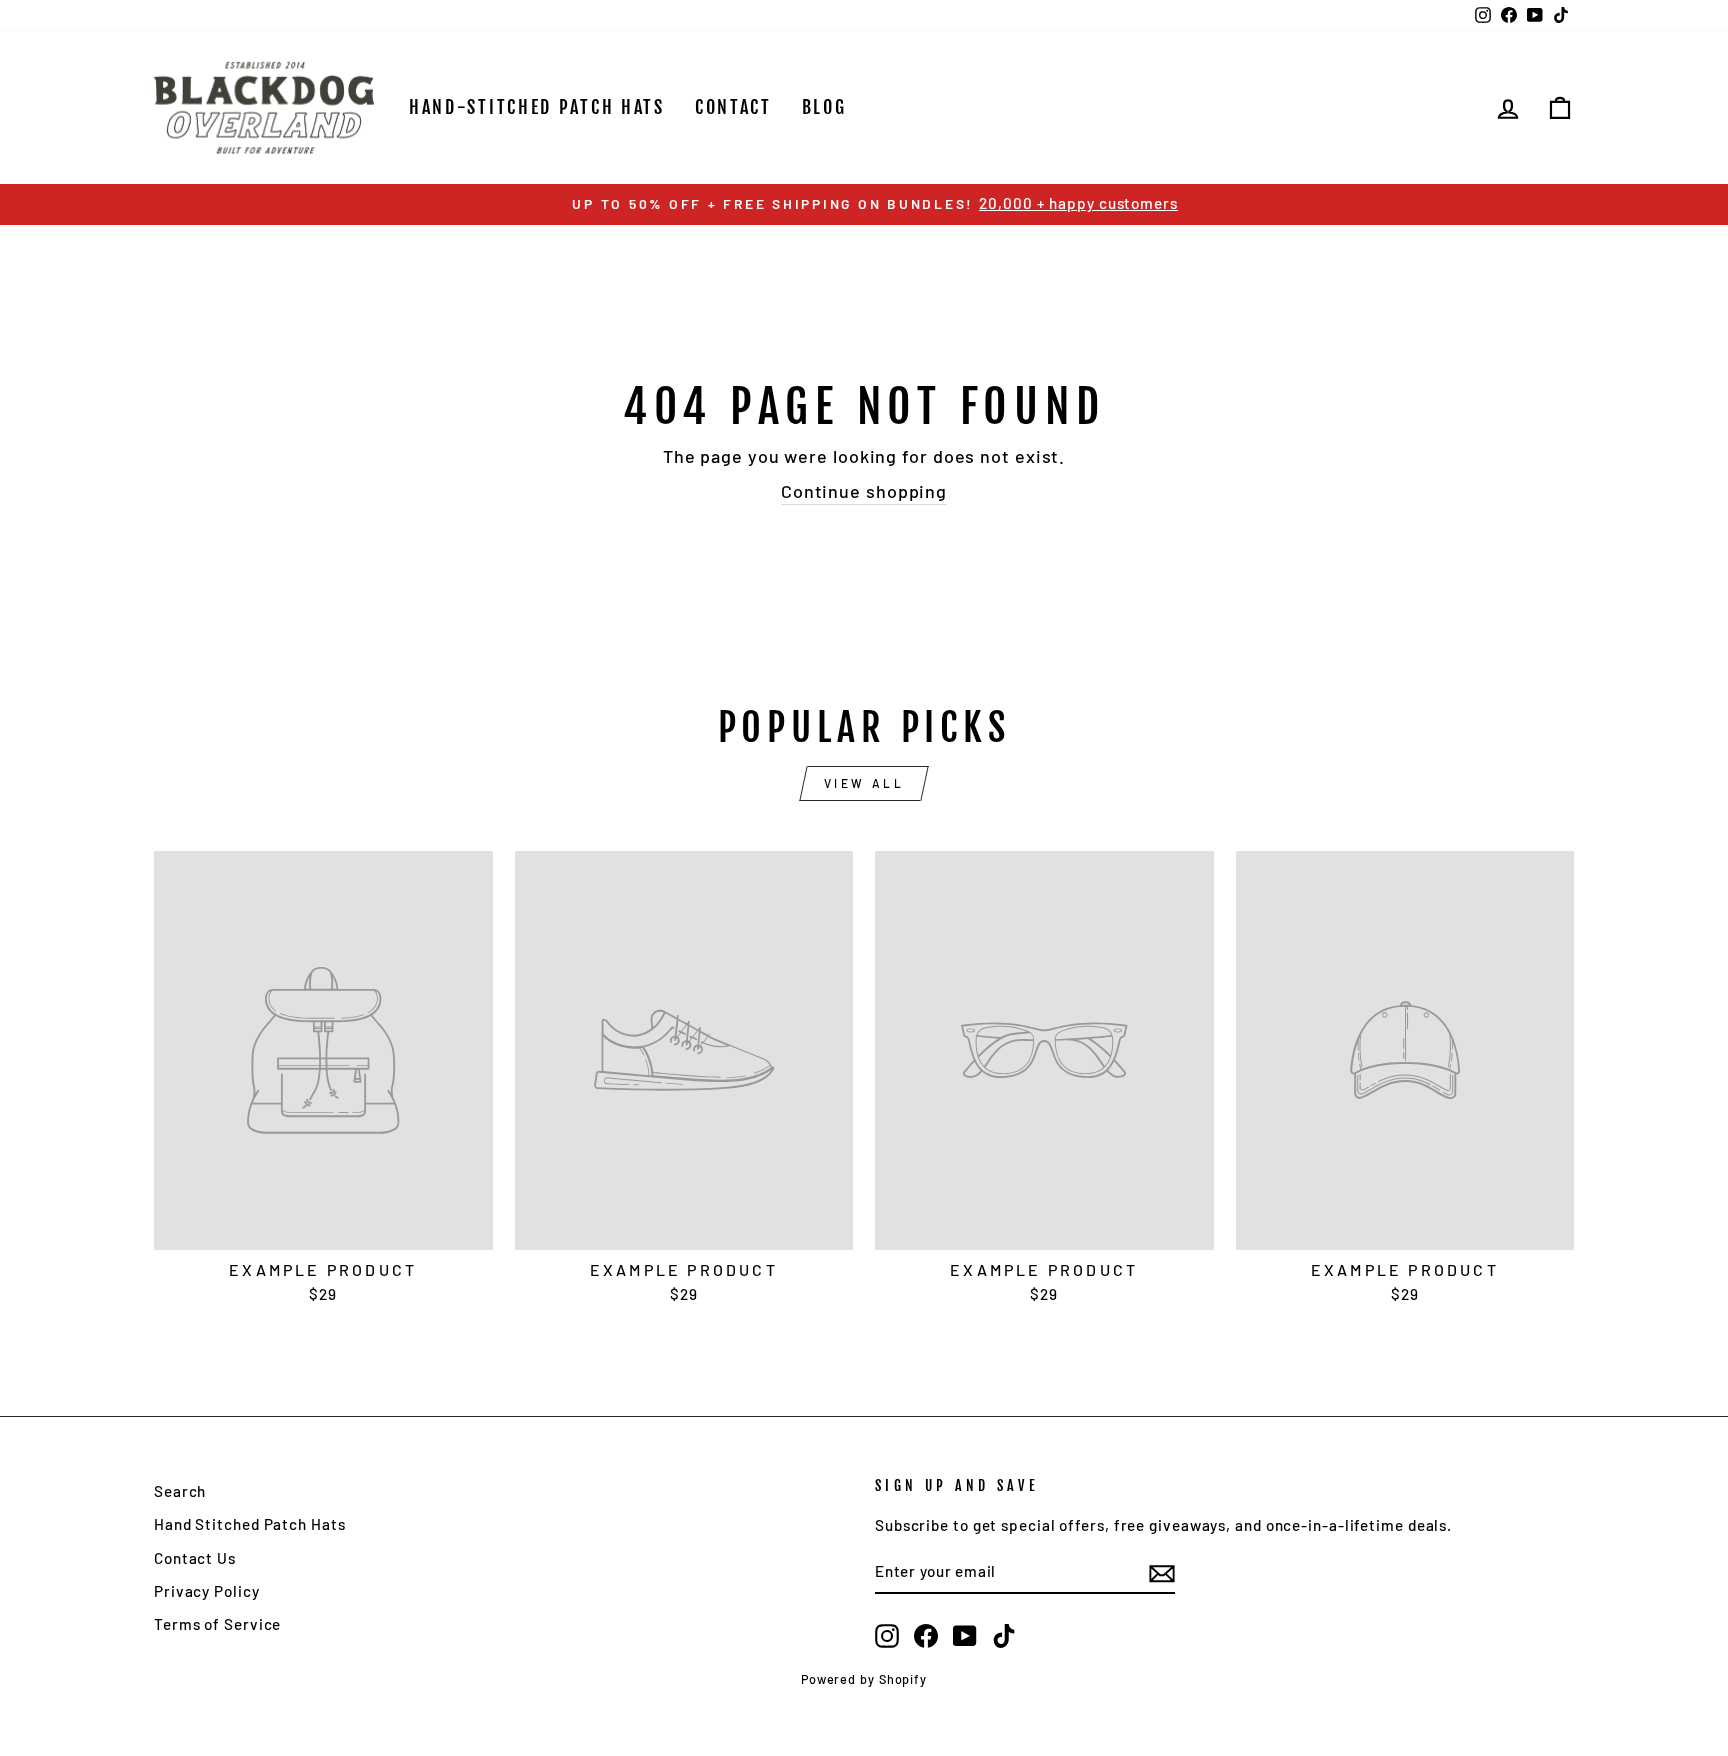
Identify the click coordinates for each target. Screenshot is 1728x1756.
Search (180, 1491)
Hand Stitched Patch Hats (250, 1524)
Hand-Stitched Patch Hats (537, 107)
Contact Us (195, 1558)
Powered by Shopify (864, 1679)
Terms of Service (217, 1624)
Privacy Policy (207, 1591)
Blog (824, 107)
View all (864, 783)
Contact (733, 107)
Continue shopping (864, 491)
